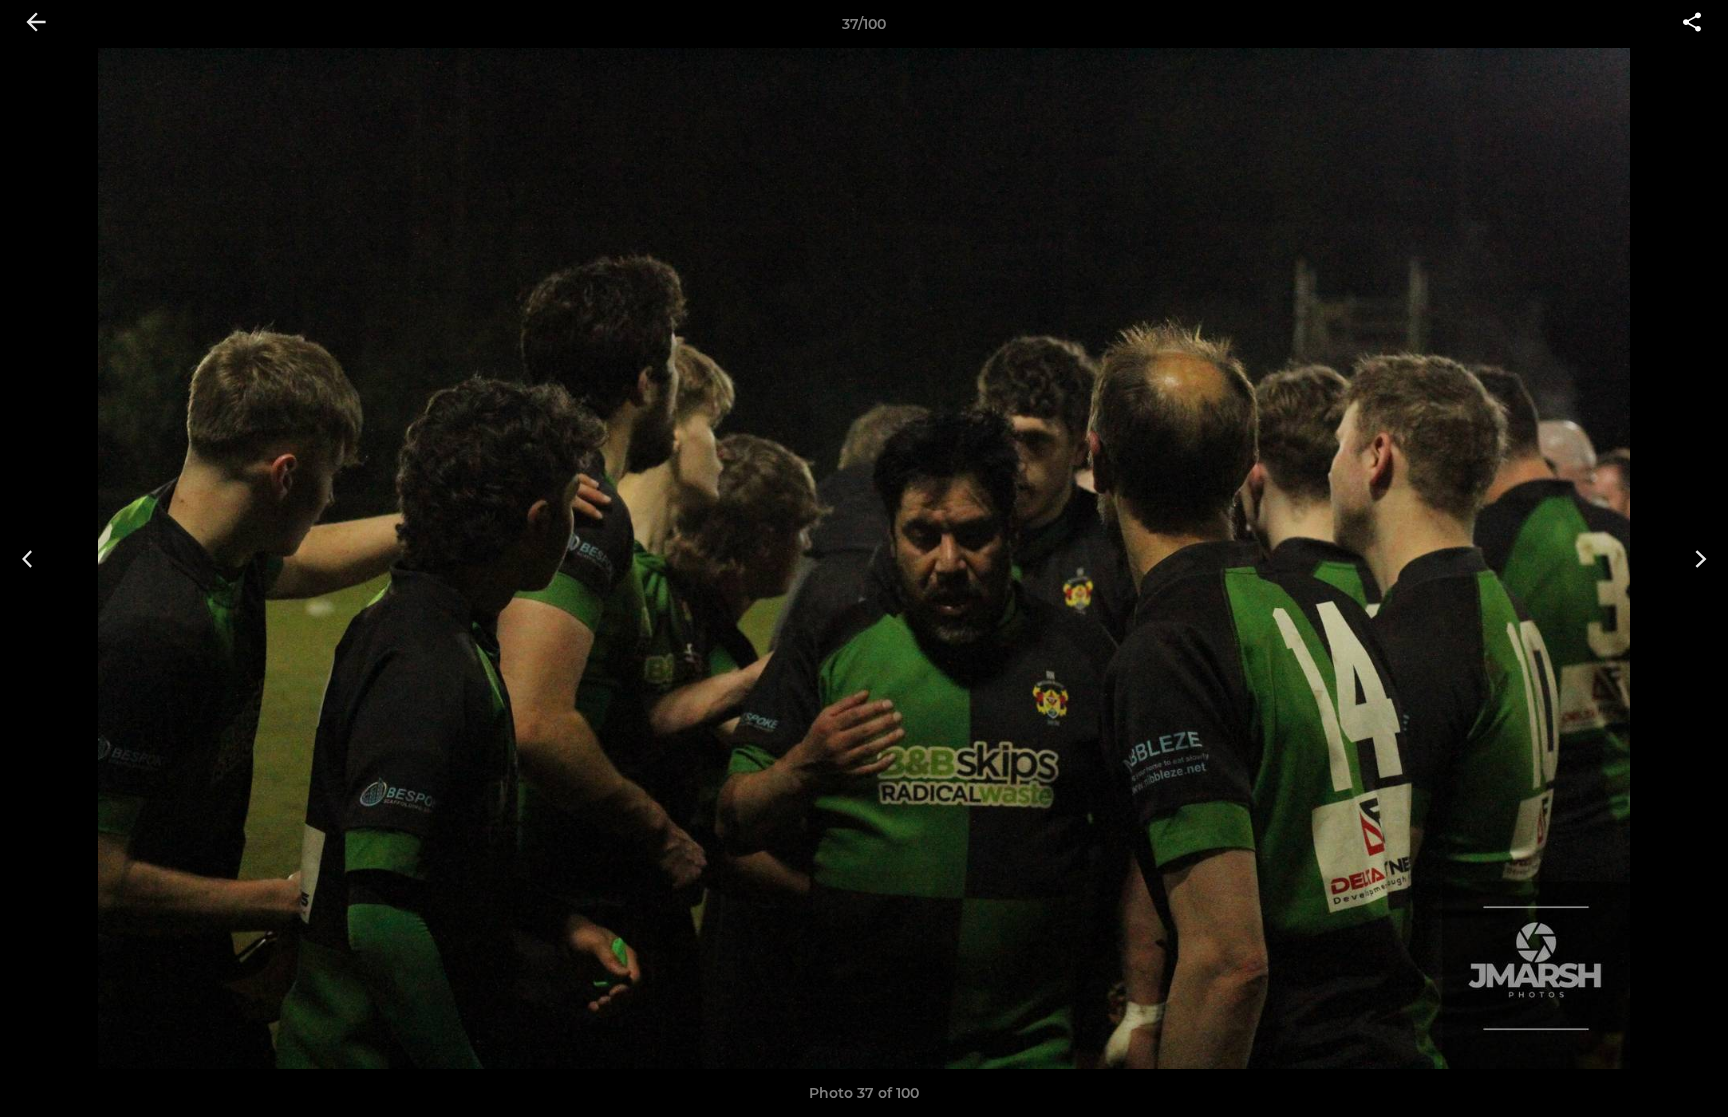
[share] (1692, 24)
